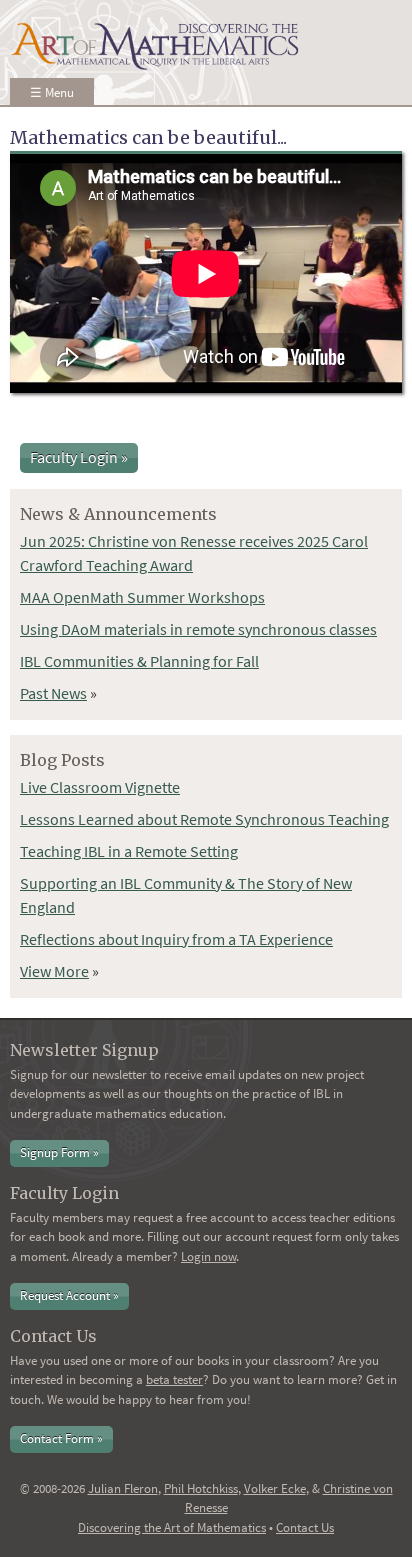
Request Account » (69, 1295)
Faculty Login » (79, 457)
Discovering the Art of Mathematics (172, 1527)
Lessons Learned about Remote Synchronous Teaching (204, 819)
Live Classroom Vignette (100, 787)
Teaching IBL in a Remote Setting (129, 851)
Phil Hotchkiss (201, 1488)
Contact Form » (61, 1438)
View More (54, 971)
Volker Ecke (275, 1488)
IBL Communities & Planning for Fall (139, 661)
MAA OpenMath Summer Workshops (142, 597)
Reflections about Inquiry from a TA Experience (176, 939)
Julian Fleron (123, 1488)
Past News (53, 693)
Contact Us (305, 1527)
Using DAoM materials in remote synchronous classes (198, 629)
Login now (208, 1256)
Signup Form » (59, 1152)
